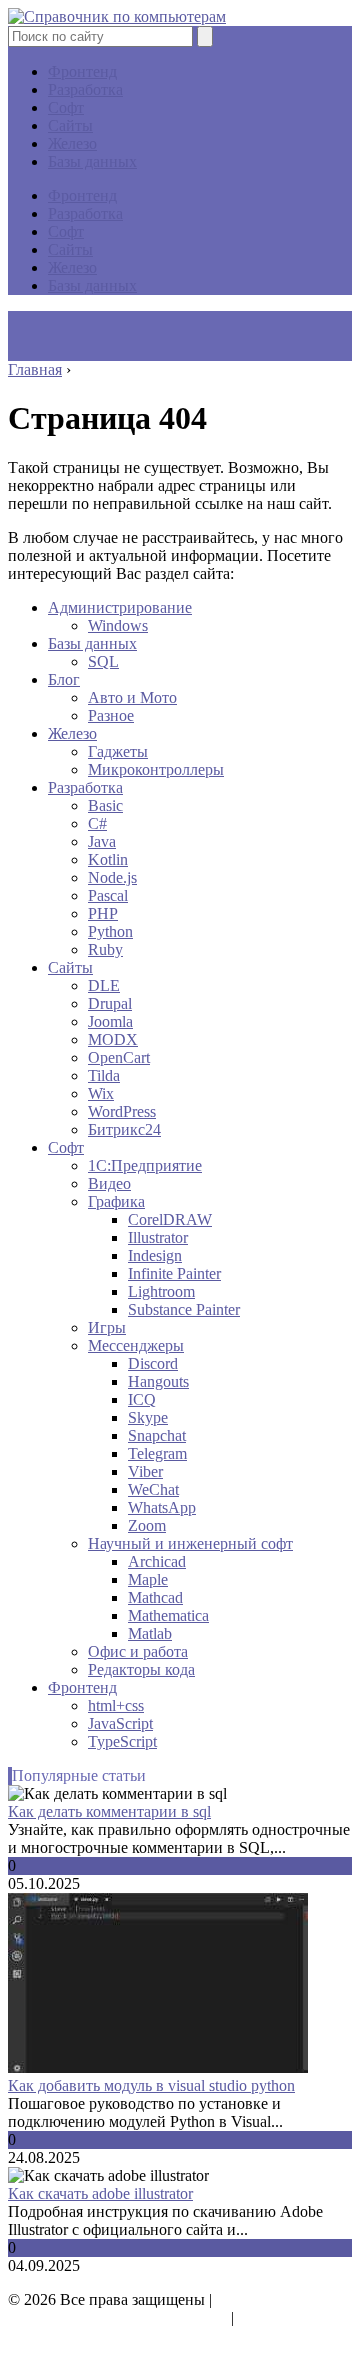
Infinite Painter (174, 1273)
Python (110, 931)
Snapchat (157, 1435)
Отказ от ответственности (97, 2335)
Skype (148, 1417)
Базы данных (92, 161)
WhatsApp (162, 1507)
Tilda (104, 1075)
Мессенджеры (136, 1345)
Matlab (150, 1633)
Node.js (112, 877)
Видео (109, 1183)
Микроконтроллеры (156, 769)
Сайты (70, 125)
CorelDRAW (170, 1219)
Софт (66, 107)
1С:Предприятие (145, 1165)
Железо (72, 143)
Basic (105, 805)
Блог (64, 679)
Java (102, 841)
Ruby (105, 949)
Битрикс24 (124, 1129)
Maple (148, 1579)
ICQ (142, 1399)
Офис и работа (138, 1651)
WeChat (153, 1489)
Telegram (157, 1453)
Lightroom (161, 1291)
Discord (153, 1363)
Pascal (108, 895)
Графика (116, 1201)
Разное (111, 715)
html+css (116, 1705)
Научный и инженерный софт (190, 1543)
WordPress (122, 1111)
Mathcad (155, 1597)
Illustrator (158, 1237)
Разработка (85, 89)
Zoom (147, 1525)
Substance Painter (184, 1309)
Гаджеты (118, 751)
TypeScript (122, 1741)
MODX (113, 1039)
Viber (145, 1471)
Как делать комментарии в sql (109, 1811)
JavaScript (120, 1723)
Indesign (155, 1255)
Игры (107, 1327)
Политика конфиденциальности (117, 2317)
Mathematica (168, 1615)
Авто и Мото (132, 697)
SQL (103, 661)
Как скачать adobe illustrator (100, 2193)
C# (97, 823)
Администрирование (120, 607)
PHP (103, 913)
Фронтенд (82, 71)
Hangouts (158, 1381)
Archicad (157, 1561)
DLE (104, 985)
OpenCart (119, 1057)
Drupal (110, 1003)
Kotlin (108, 859)
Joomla (110, 1021)
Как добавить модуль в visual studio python (151, 2085)
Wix (101, 1093)
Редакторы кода (141, 1669)
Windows (118, 625)
